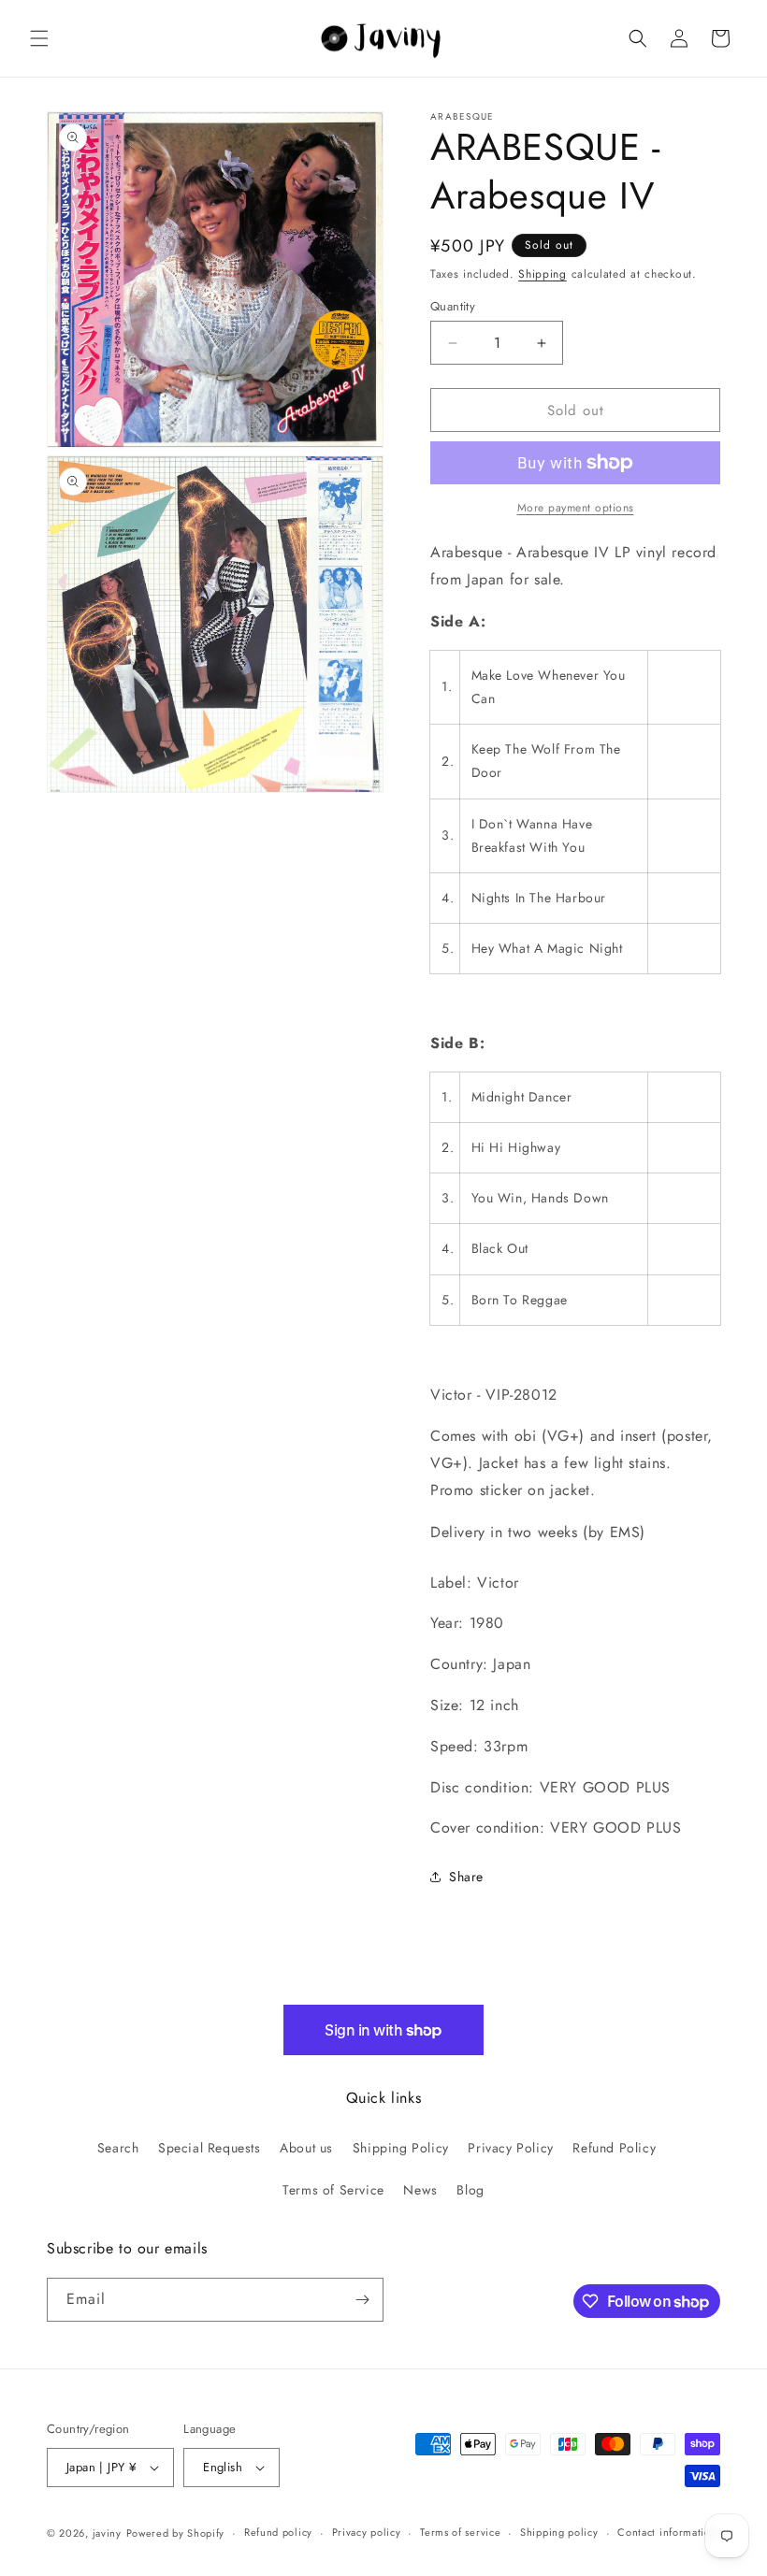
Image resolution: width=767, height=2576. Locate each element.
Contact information (667, 2532)
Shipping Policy (401, 2148)
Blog (470, 2190)
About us (306, 2148)
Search (118, 2148)
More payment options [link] (576, 508)
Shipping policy (559, 2532)
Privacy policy (367, 2532)
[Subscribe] (362, 2300)
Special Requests (210, 2148)
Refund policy (278, 2532)
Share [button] (466, 1877)
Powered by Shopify (176, 2533)
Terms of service (460, 2532)
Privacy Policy (510, 2148)
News (420, 2190)
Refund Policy (614, 2148)
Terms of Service (333, 2190)
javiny (107, 2533)
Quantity (453, 306)
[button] (39, 38)
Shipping (543, 274)
